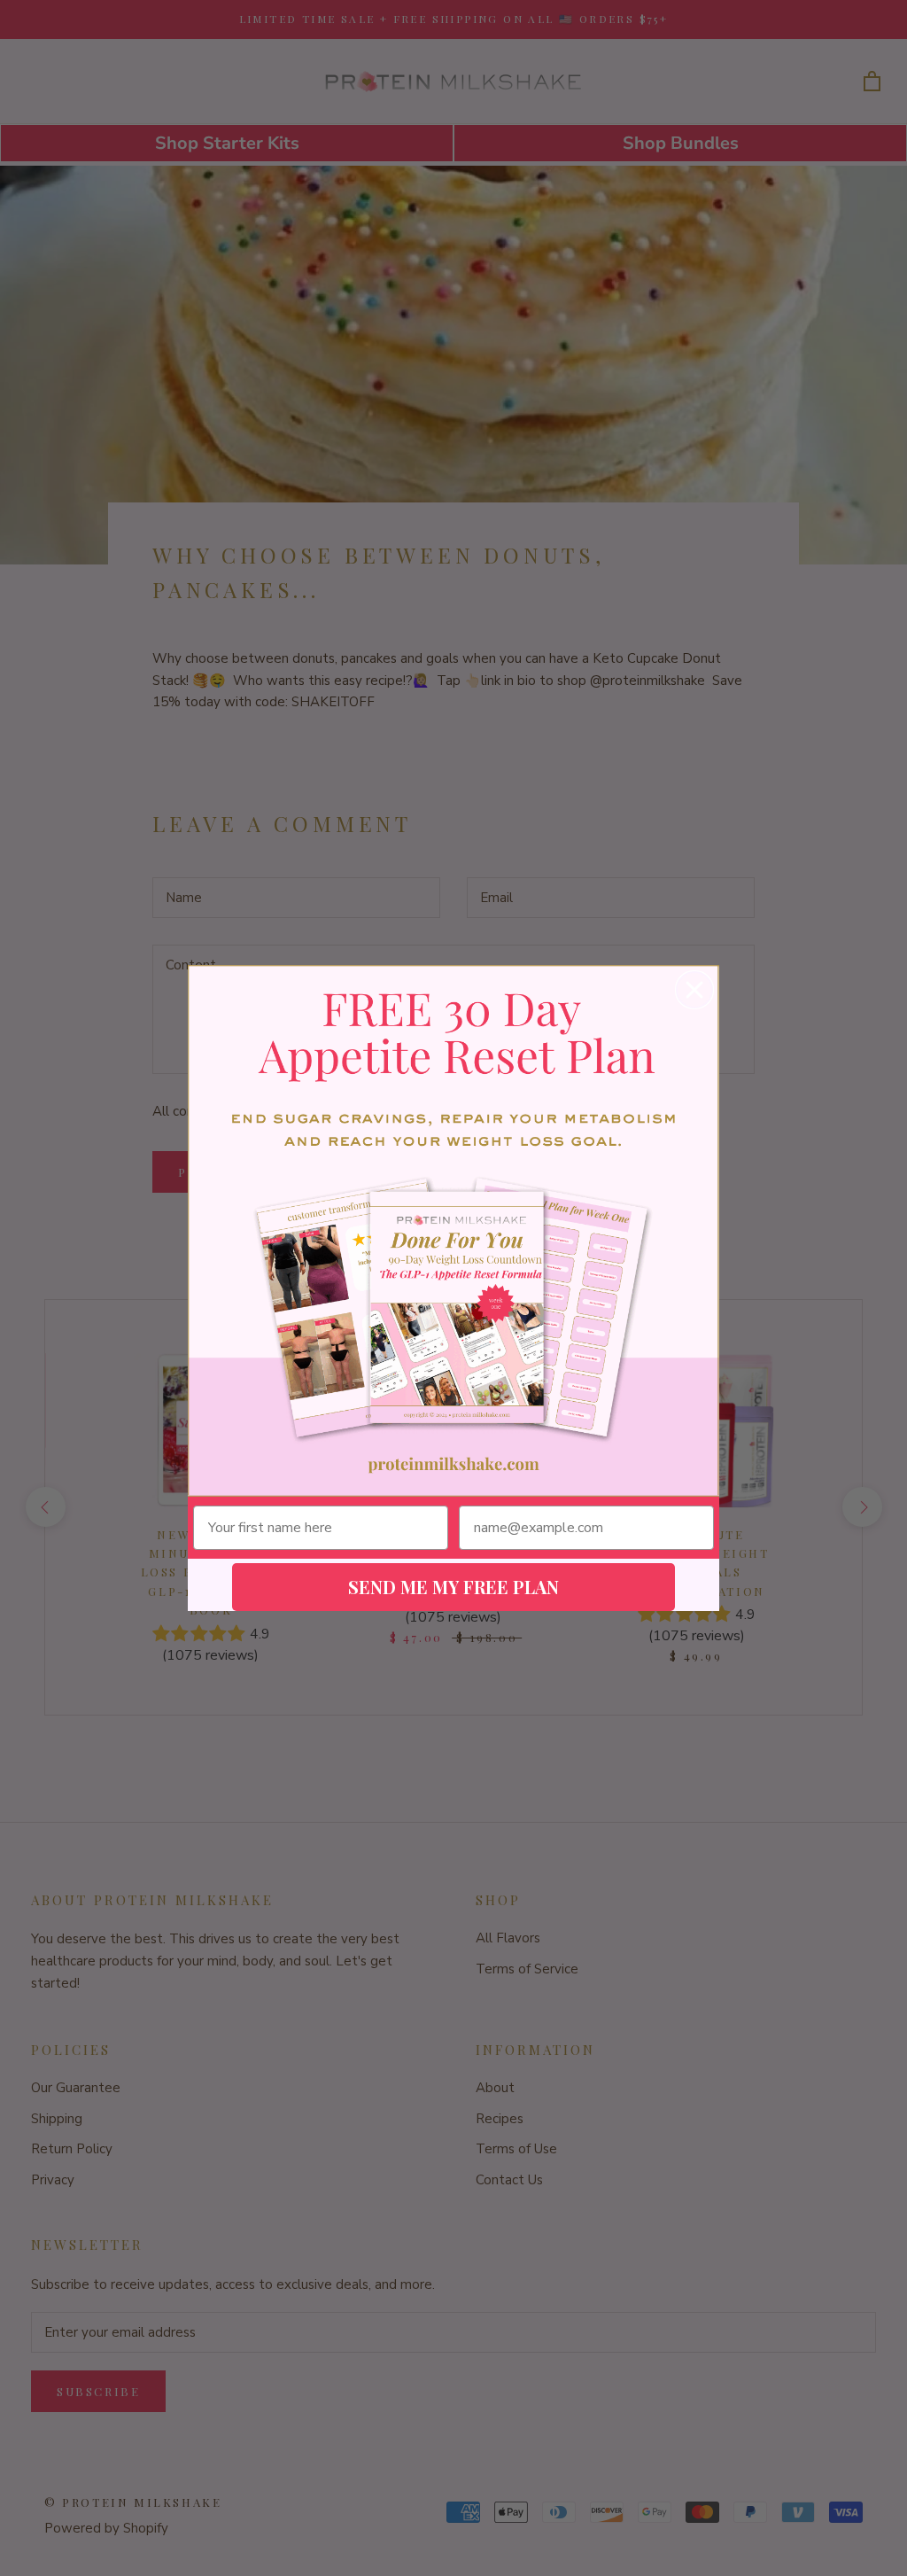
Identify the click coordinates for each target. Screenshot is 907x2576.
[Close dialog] (694, 990)
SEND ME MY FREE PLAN (453, 1587)
